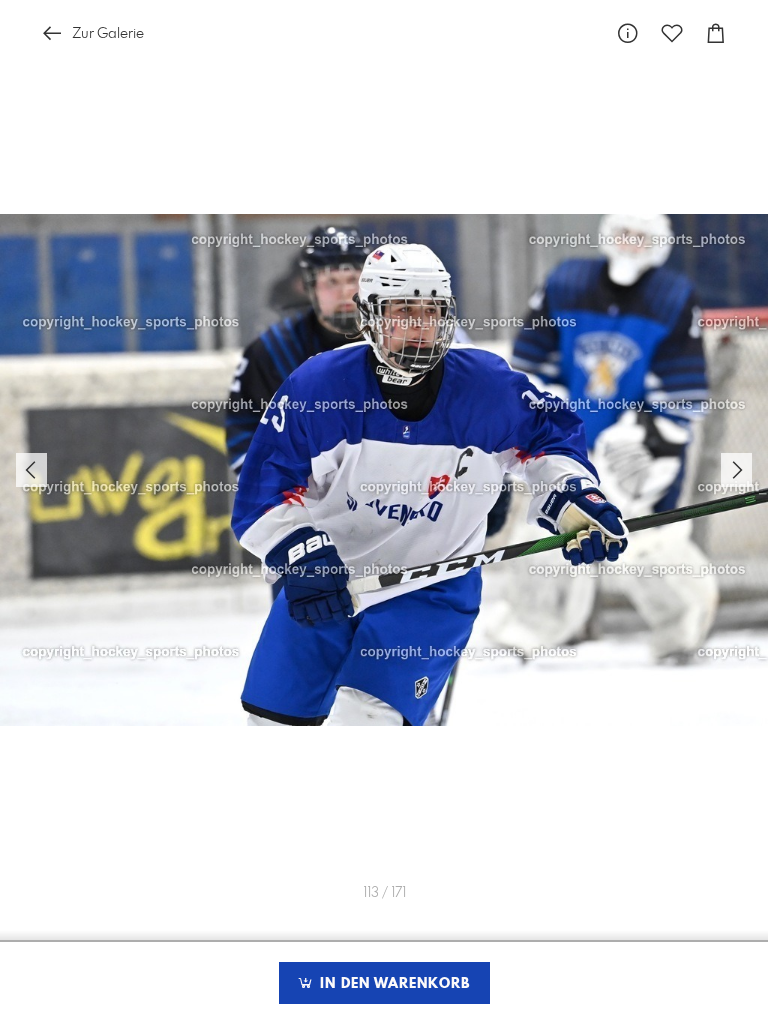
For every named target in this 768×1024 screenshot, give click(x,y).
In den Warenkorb (392, 984)
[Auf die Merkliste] (672, 33)
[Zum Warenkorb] (716, 33)
